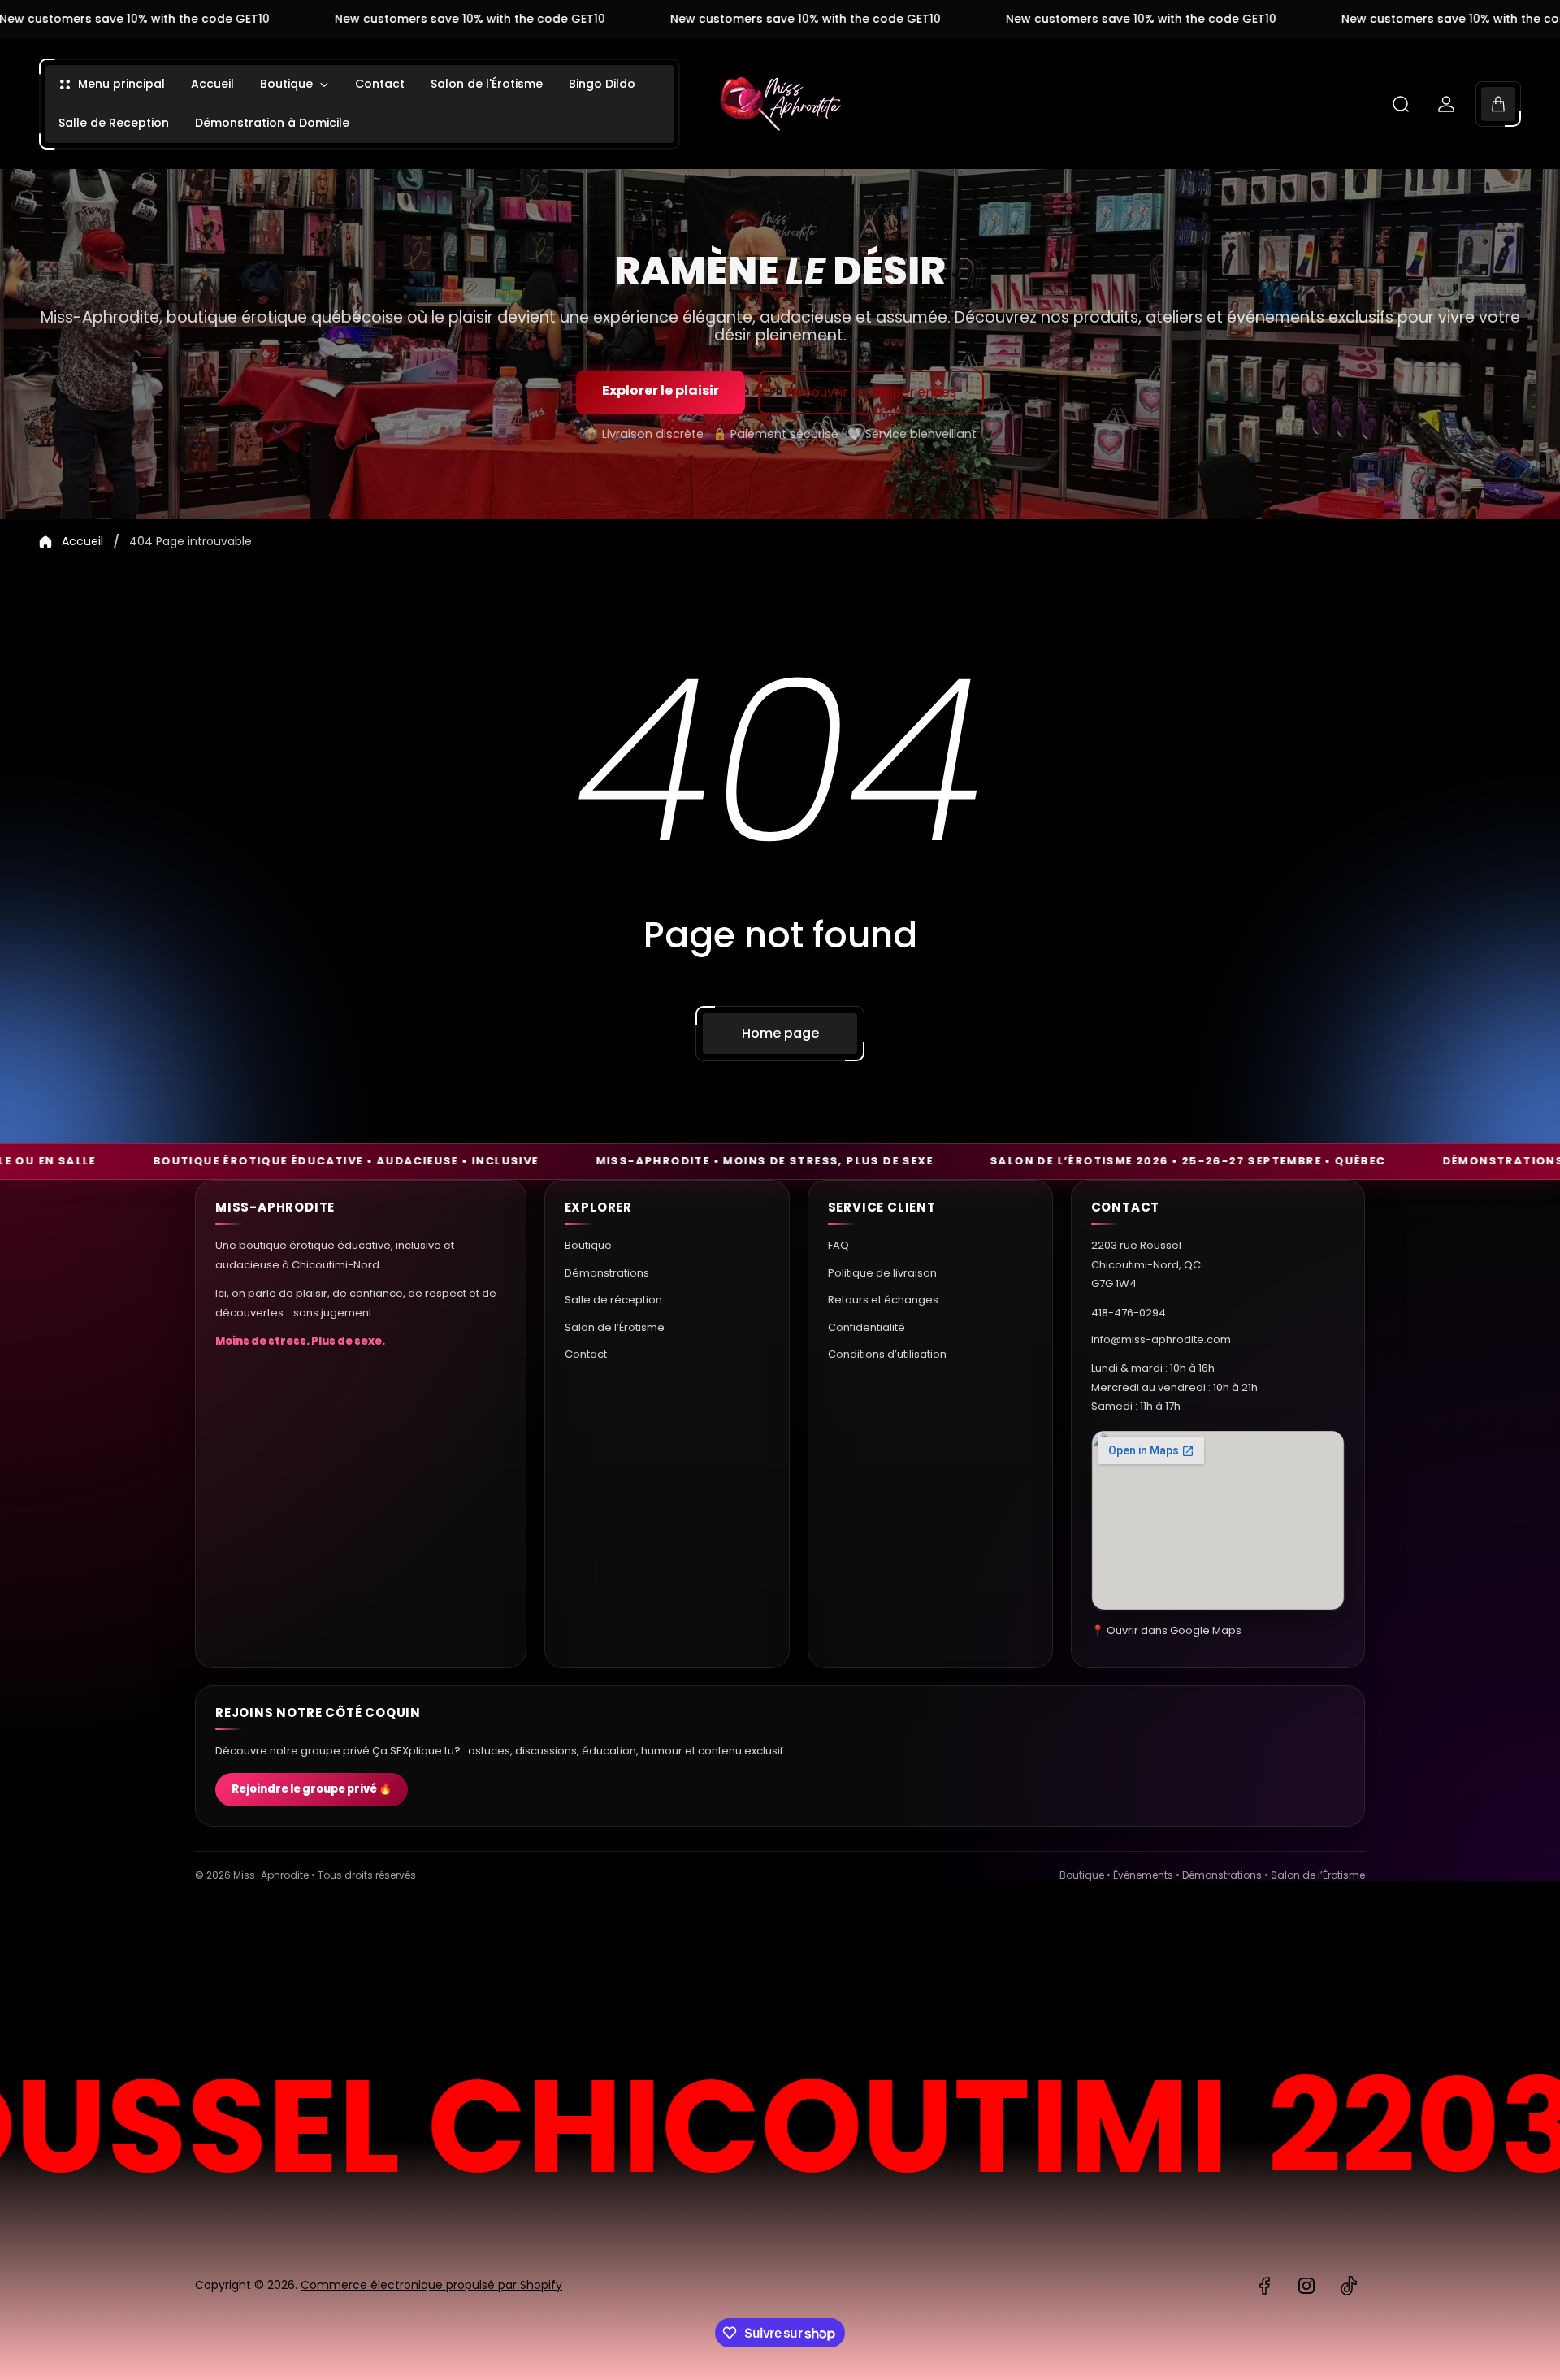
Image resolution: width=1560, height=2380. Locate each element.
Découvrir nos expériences (871, 392)
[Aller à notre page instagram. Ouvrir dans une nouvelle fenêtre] (1306, 2286)
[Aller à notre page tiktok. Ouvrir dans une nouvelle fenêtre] (1349, 2286)
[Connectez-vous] (1446, 104)
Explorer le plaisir (661, 390)
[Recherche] (1401, 104)
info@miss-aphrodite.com (1161, 1339)
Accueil (82, 542)
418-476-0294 (1129, 1312)
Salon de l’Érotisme (615, 1327)
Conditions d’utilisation (887, 1353)
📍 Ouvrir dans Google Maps (1166, 1630)
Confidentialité (867, 1327)
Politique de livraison (882, 1272)
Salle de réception (613, 1299)
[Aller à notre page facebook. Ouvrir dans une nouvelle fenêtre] (1264, 2286)
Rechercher (1320, 1972)
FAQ (838, 1245)
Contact (586, 1353)
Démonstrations (607, 1272)
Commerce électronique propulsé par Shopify (431, 2285)
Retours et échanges (883, 1299)
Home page (780, 1033)
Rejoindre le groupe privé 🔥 (312, 1790)
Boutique (588, 1245)
